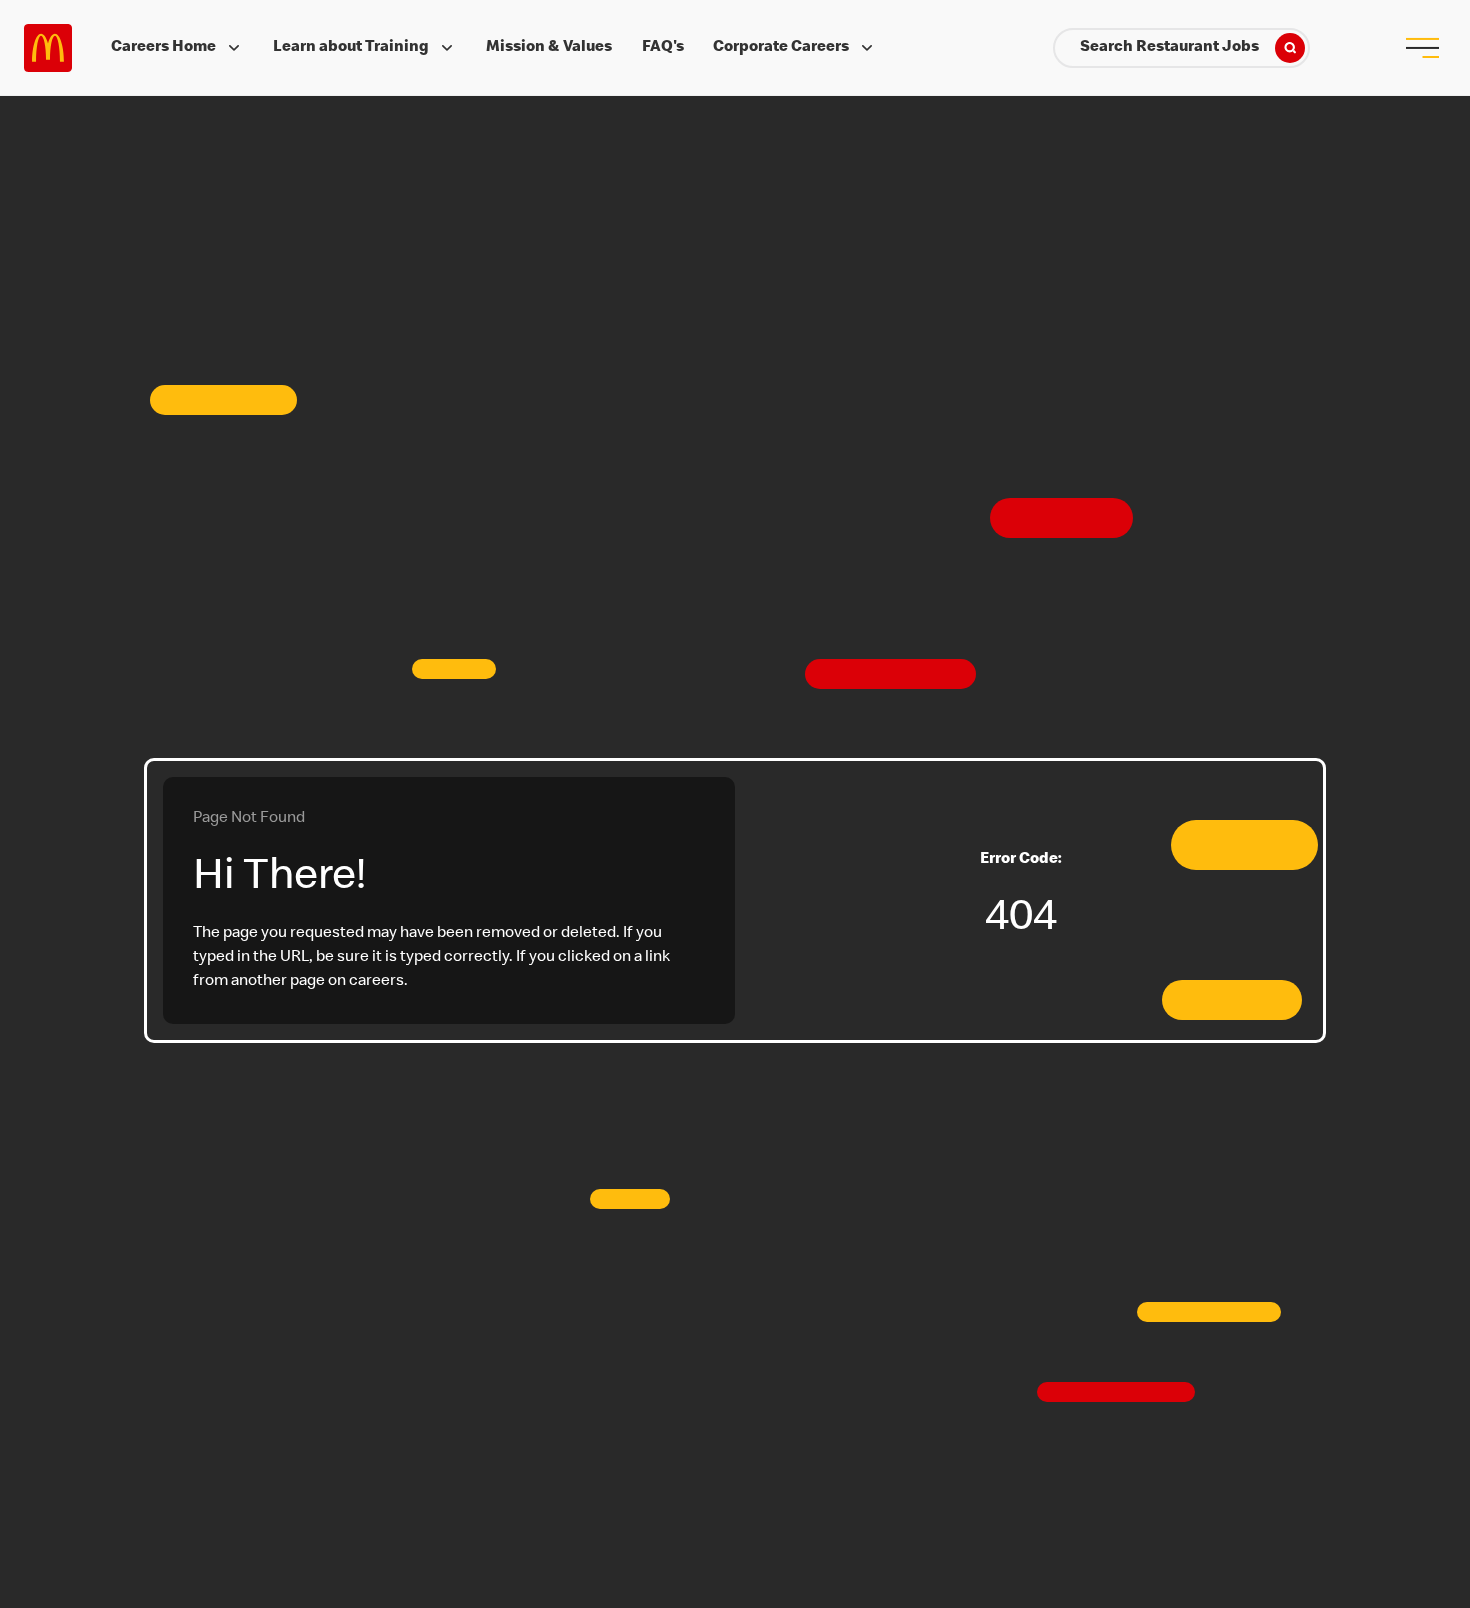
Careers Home (163, 48)
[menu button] (1422, 48)
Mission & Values (549, 48)
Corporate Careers (781, 48)
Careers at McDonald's (48, 48)
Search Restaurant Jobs (1169, 48)
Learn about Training (351, 48)
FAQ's (663, 48)
